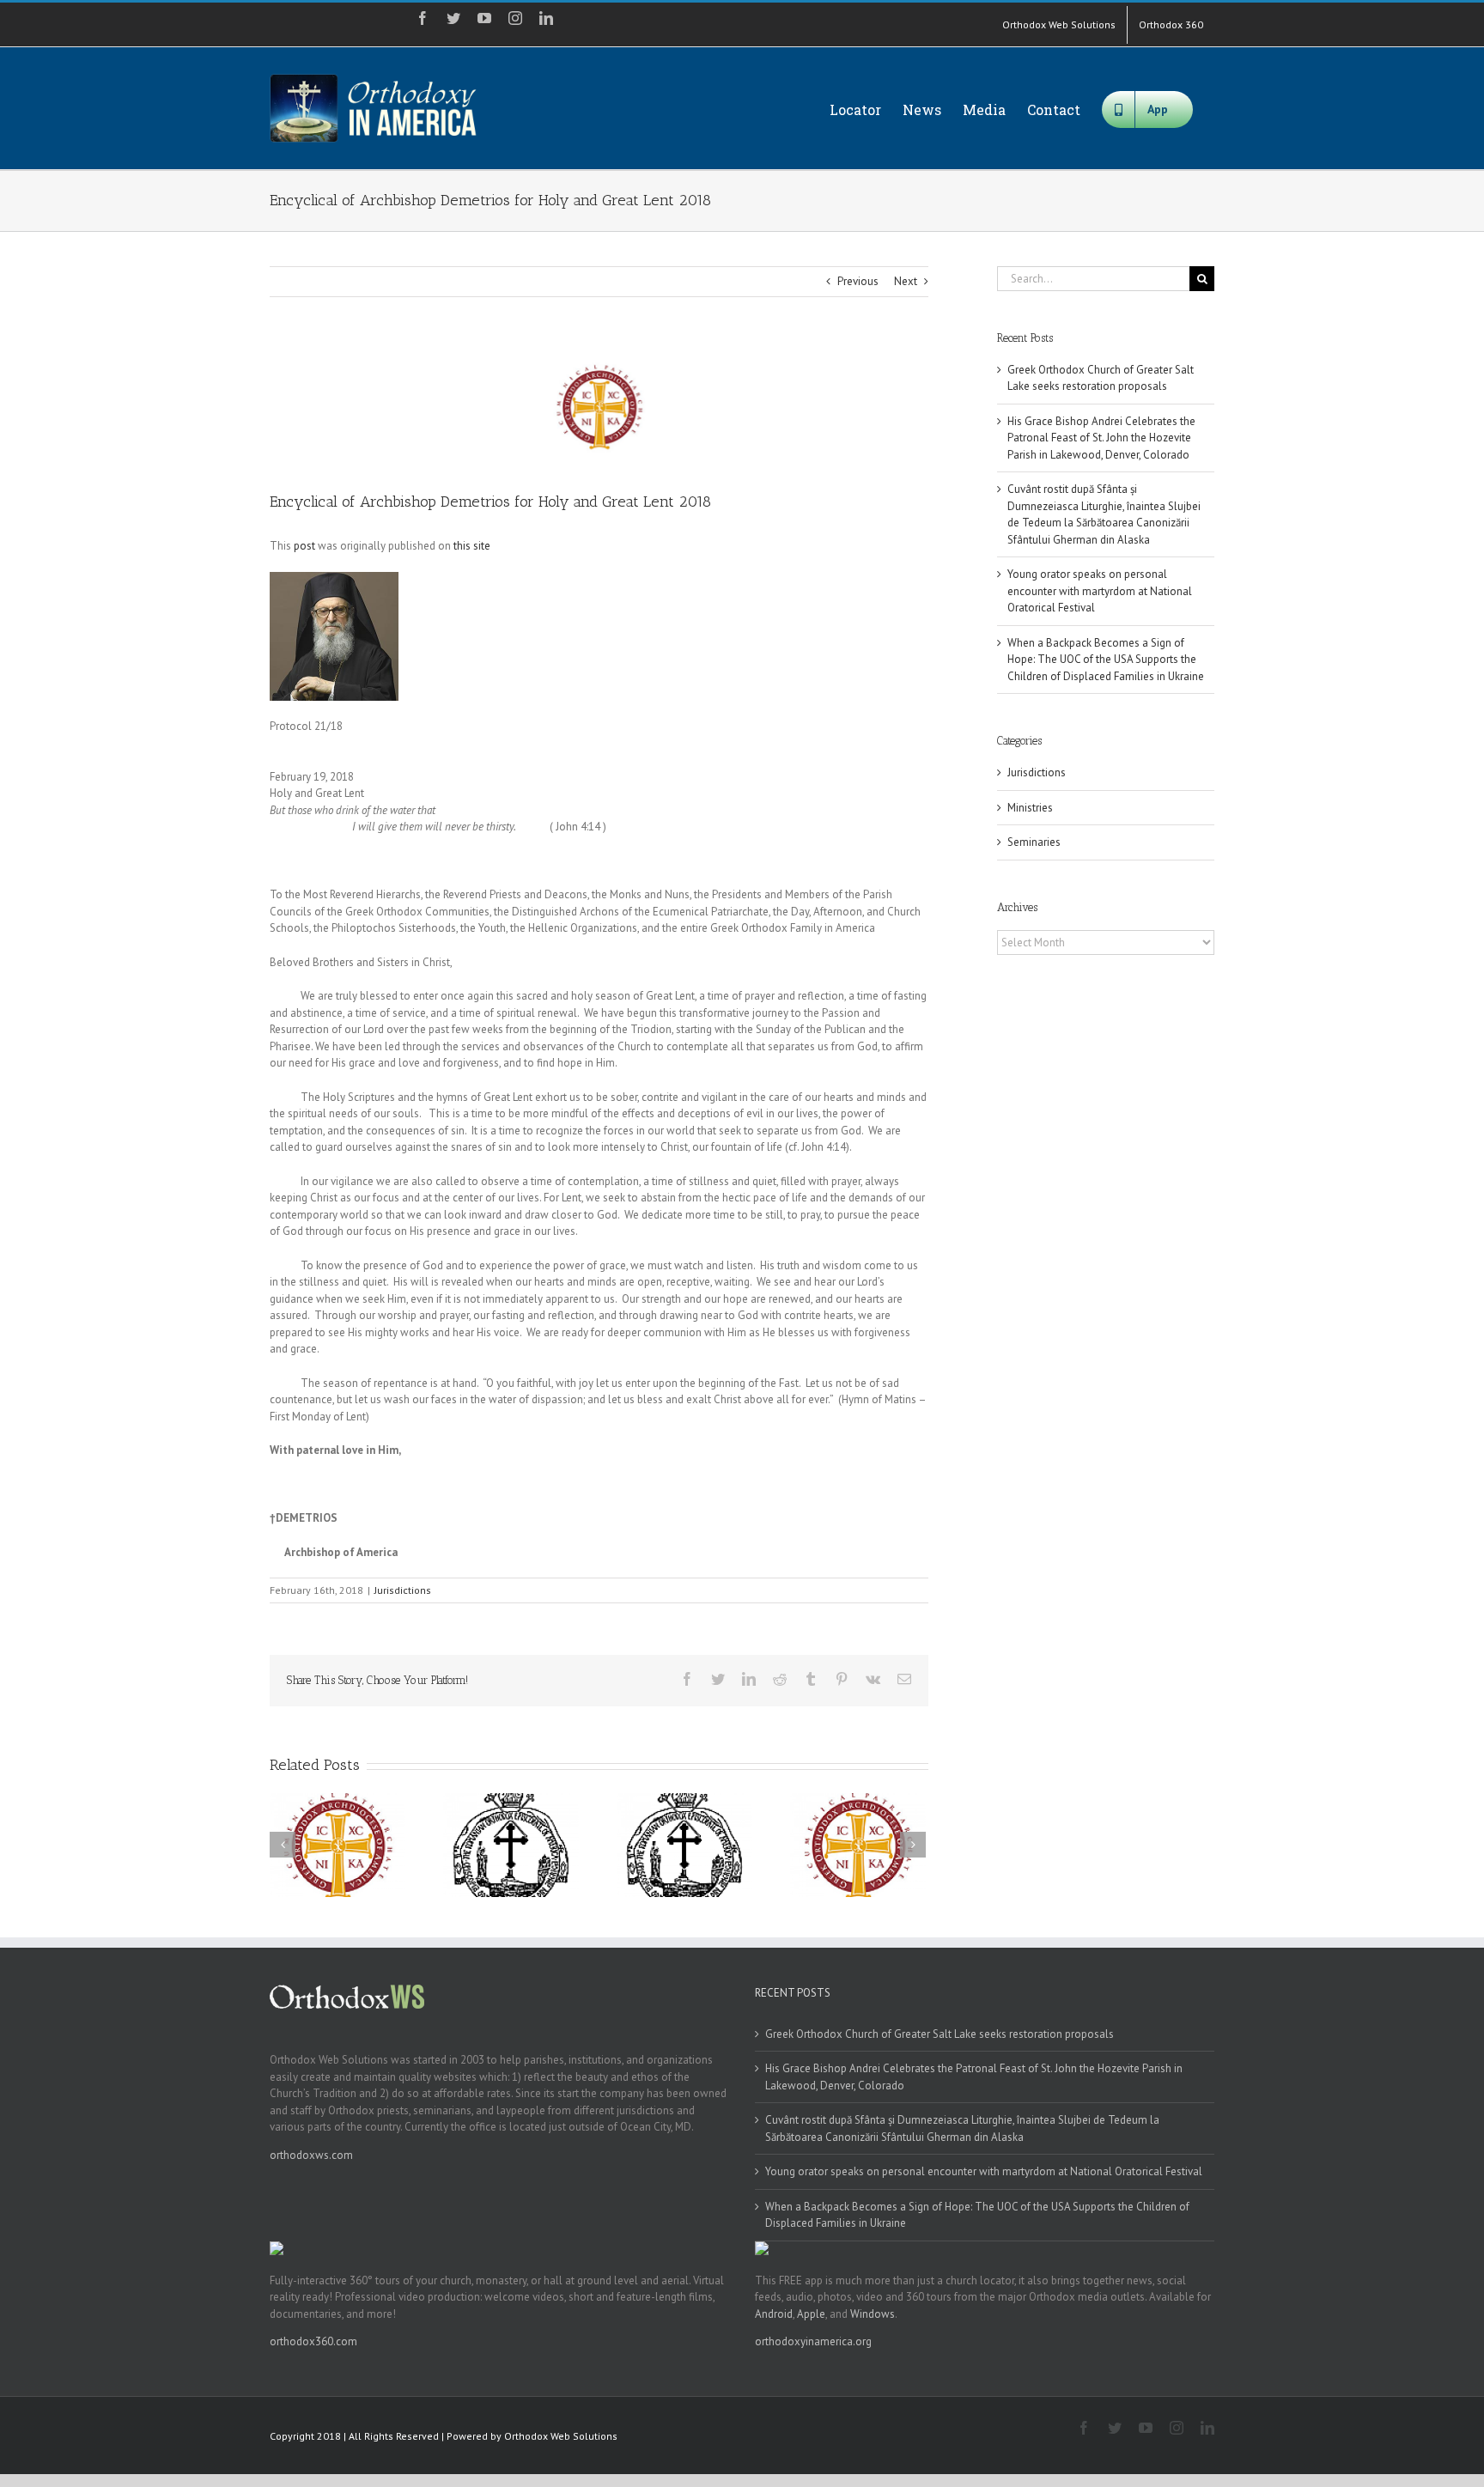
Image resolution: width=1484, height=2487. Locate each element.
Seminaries (1034, 842)
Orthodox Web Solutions (561, 2436)
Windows (873, 2314)
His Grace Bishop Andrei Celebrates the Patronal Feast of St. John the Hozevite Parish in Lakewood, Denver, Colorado (1101, 438)
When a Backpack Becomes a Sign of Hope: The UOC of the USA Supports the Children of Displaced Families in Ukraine (1106, 660)
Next (906, 281)
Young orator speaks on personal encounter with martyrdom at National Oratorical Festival (1100, 591)
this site (472, 546)
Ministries (1030, 808)
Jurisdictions (403, 1590)
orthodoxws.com (311, 2155)
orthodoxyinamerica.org (813, 2341)
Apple (811, 2314)
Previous (858, 281)
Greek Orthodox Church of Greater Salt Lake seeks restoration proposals (940, 2034)
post (304, 546)
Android (774, 2314)
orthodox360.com (313, 2341)
